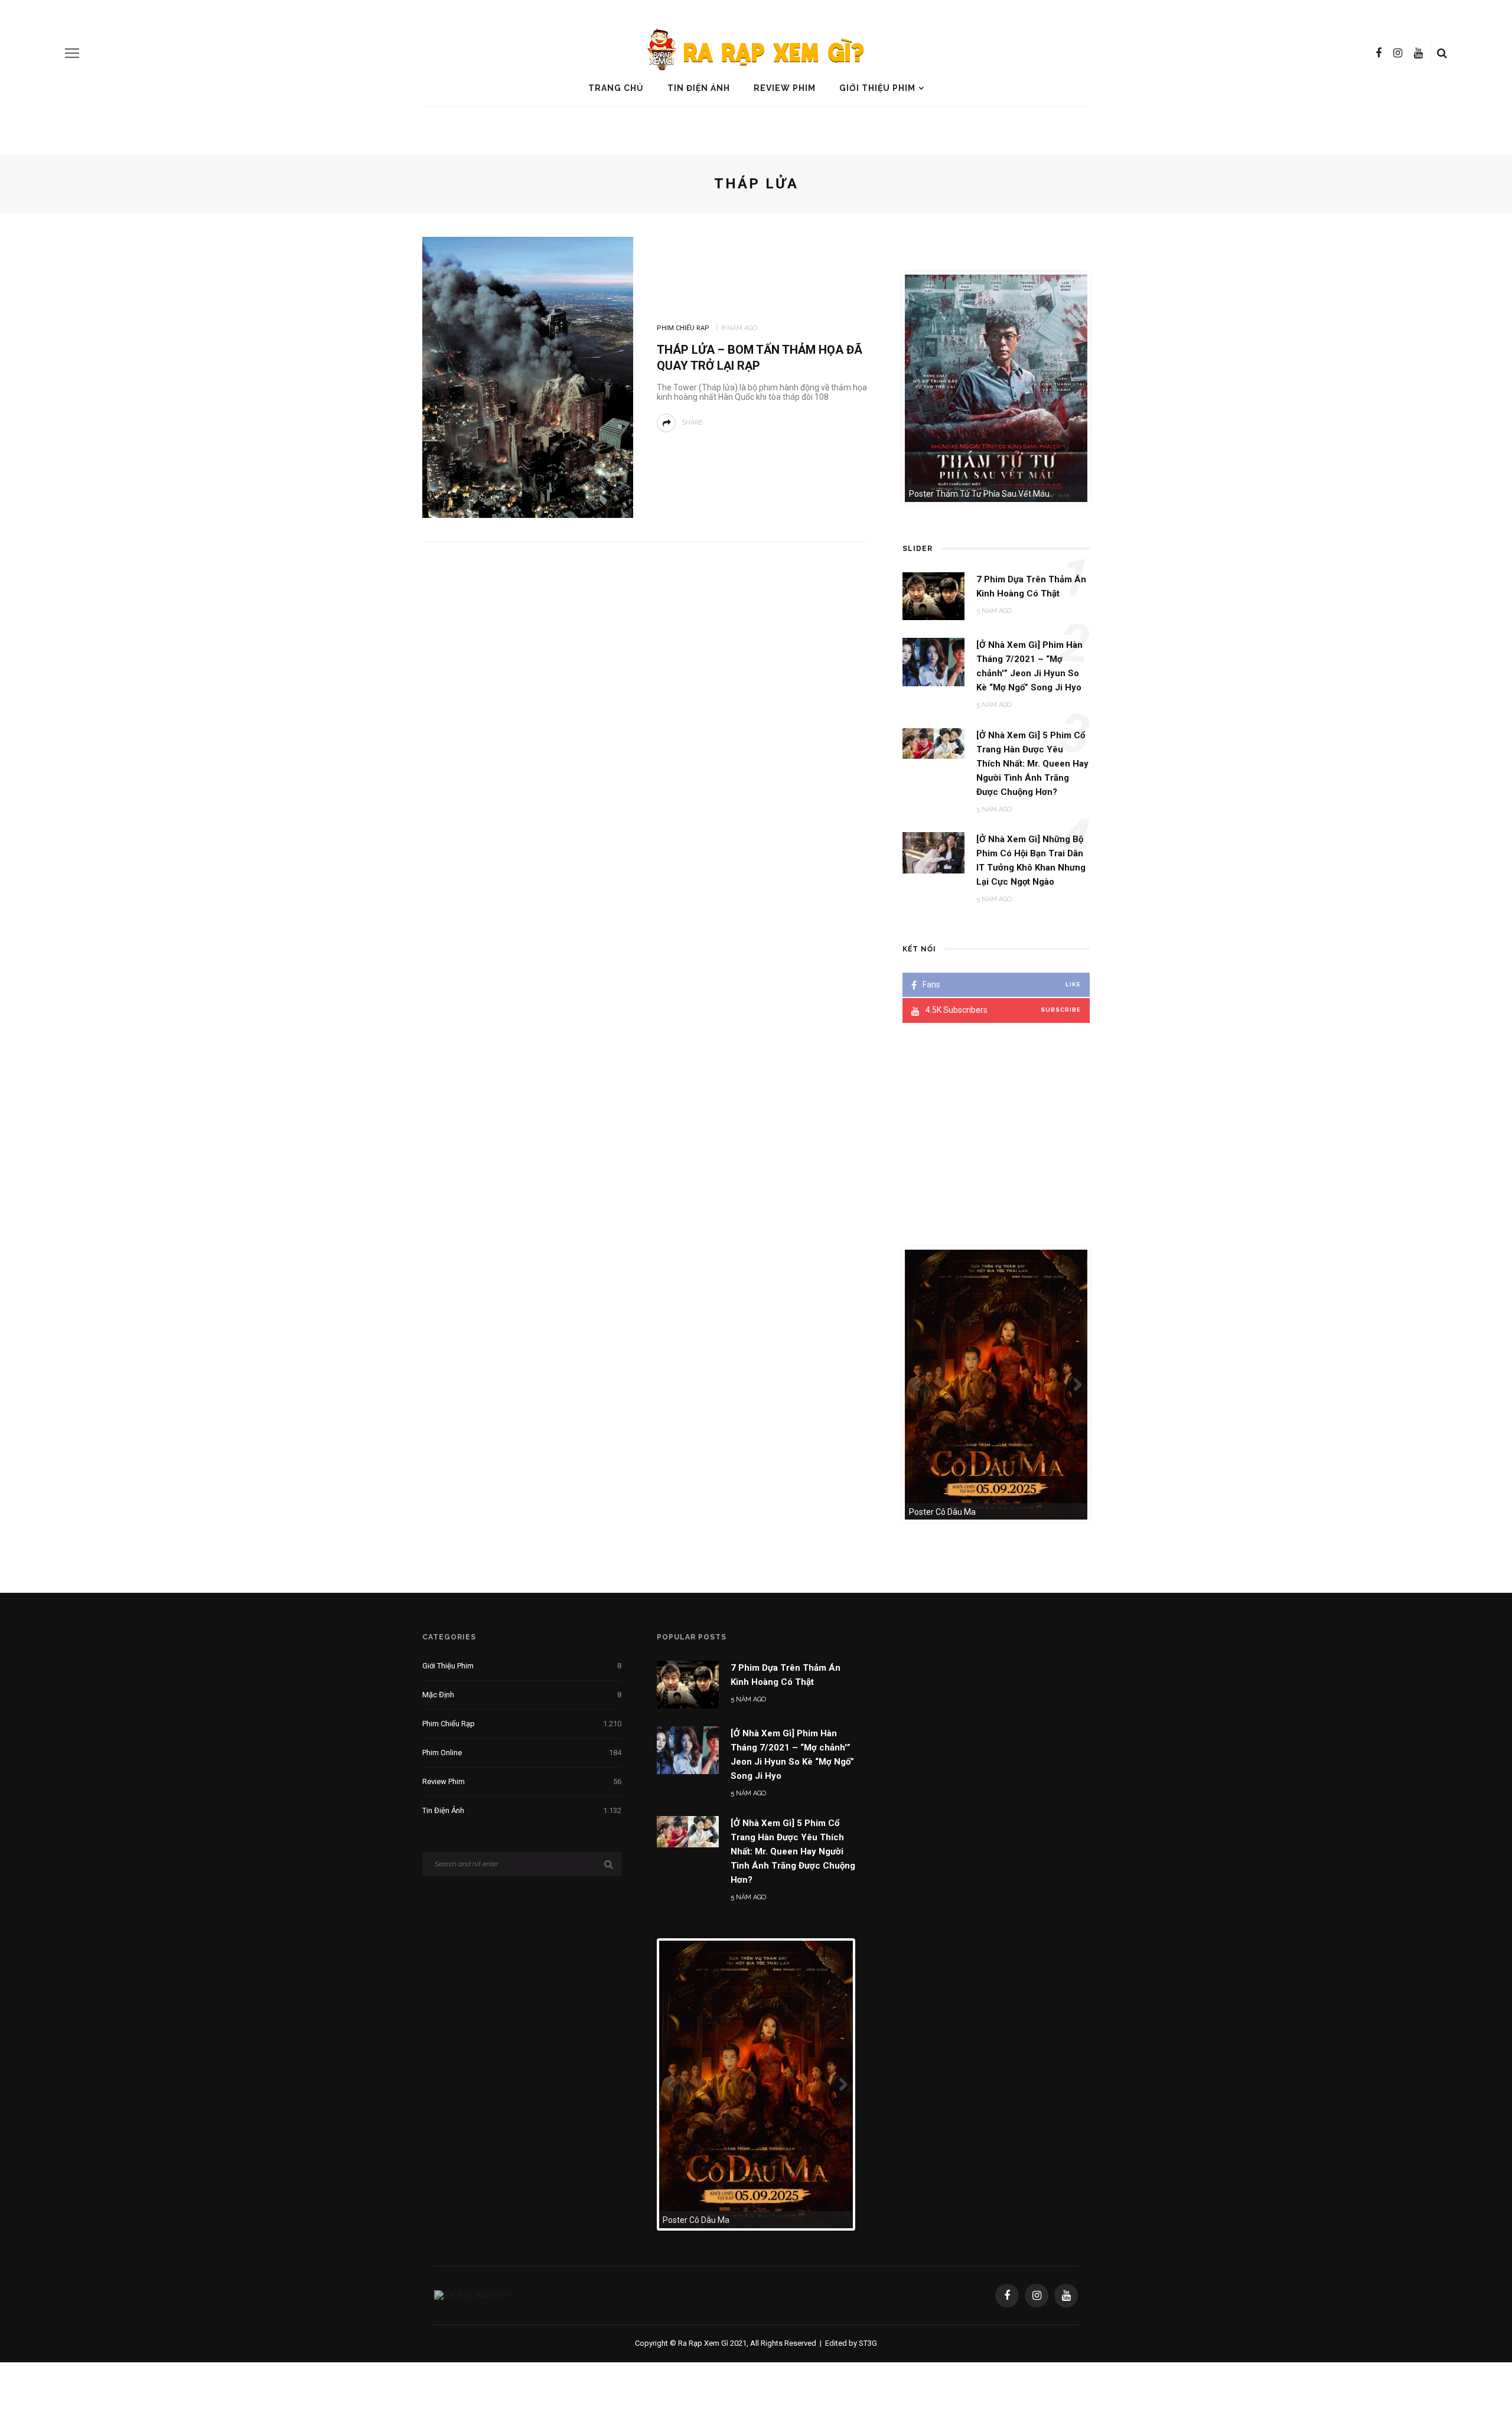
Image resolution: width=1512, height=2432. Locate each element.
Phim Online (522, 1753)
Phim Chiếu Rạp (683, 328)
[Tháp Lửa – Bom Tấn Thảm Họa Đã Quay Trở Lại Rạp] (528, 376)
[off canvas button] (72, 53)
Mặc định (522, 1695)
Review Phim (785, 88)
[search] (1442, 53)
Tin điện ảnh (699, 88)
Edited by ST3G (851, 2343)
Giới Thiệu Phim (877, 88)
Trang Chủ (616, 88)
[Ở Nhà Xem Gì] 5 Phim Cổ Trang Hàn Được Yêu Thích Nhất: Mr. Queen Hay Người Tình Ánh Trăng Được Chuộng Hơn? (793, 1851)
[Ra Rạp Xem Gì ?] (473, 2295)
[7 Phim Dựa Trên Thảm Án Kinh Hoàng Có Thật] (688, 1684)
